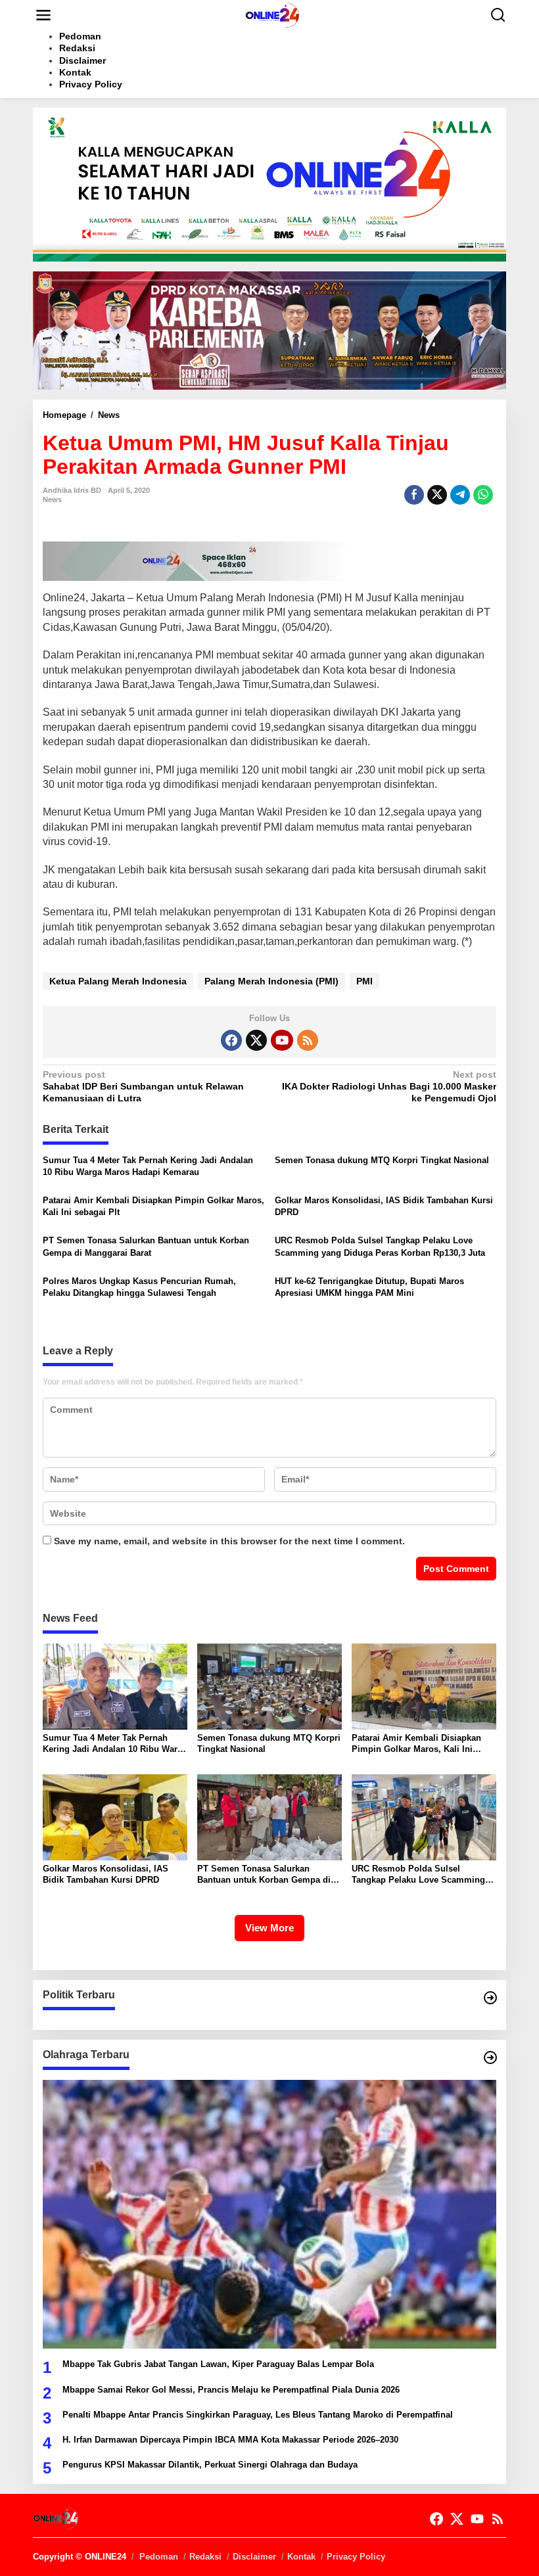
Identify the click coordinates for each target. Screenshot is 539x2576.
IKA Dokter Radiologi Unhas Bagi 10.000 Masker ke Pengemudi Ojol (389, 1086)
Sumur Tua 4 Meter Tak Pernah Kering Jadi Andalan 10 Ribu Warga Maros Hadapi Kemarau (148, 1166)
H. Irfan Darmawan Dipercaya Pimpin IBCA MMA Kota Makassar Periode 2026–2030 (230, 2440)
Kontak (301, 2557)
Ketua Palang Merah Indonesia (118, 981)
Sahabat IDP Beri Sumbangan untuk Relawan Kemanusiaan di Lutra (143, 1086)
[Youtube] (282, 1040)
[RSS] (308, 1040)
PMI (364, 981)
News (52, 499)
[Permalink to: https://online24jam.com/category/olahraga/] (490, 2058)
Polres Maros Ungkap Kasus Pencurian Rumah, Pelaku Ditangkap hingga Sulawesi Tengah (139, 1287)
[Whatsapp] (483, 495)
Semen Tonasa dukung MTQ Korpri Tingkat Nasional (382, 1160)
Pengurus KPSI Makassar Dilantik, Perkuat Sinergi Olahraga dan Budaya (210, 2465)
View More (269, 1928)
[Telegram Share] (460, 495)
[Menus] (43, 15)
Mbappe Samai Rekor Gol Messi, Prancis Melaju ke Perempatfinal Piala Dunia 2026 (231, 2390)
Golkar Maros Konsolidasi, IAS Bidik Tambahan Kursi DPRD (384, 1206)
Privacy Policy (356, 2557)
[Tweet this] (437, 495)
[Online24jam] (272, 14)
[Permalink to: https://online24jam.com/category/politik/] (490, 1998)
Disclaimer (254, 2557)
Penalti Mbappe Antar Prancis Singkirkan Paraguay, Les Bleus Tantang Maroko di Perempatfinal (258, 2415)
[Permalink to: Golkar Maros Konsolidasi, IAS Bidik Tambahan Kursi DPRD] (115, 1816)
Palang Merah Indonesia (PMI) (271, 981)
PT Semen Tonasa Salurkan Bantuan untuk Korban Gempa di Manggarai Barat (146, 1246)
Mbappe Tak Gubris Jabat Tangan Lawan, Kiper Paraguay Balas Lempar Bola (218, 2364)
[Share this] (414, 495)
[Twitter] (256, 1040)
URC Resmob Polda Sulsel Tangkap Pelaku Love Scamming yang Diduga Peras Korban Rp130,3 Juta (380, 1246)
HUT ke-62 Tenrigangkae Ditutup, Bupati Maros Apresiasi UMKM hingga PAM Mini (369, 1287)
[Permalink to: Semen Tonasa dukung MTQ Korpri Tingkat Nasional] (269, 1686)
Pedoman (159, 2557)
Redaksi (205, 2557)
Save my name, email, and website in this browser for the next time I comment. (229, 1541)
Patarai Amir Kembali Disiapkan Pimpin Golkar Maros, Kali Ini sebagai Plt (153, 1206)
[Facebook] (231, 1040)
